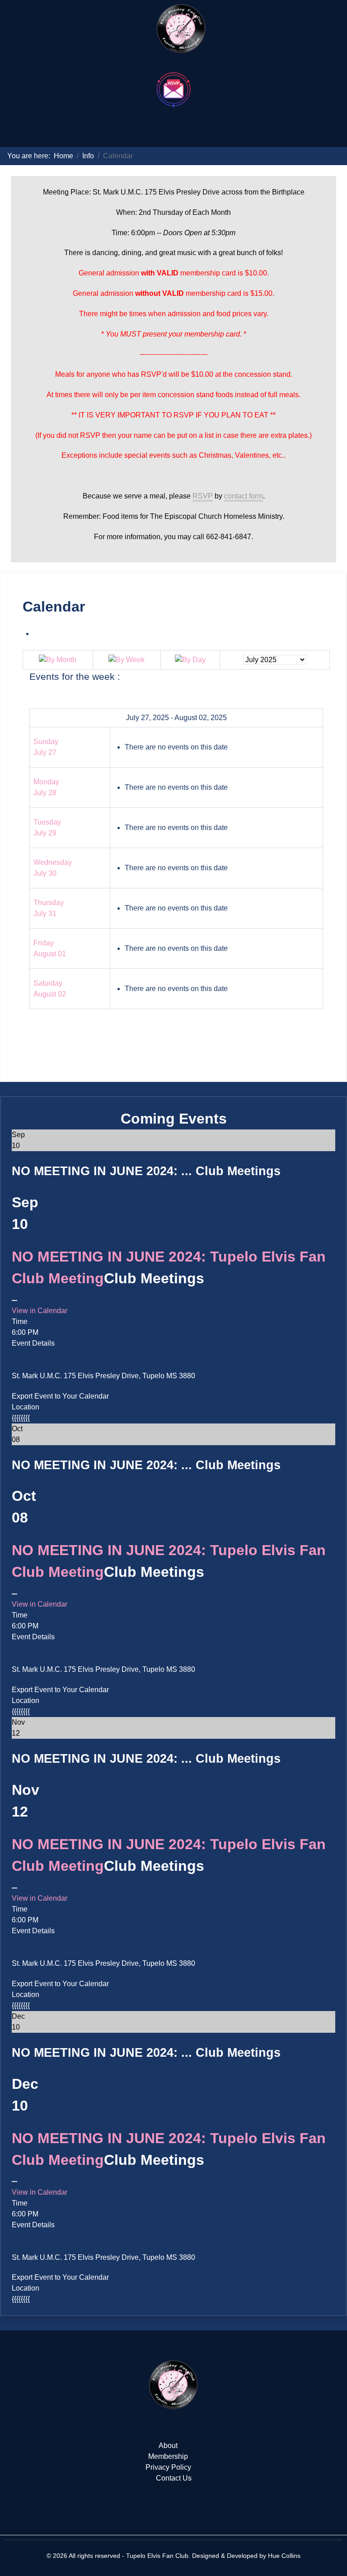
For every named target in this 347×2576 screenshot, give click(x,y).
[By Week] (127, 659)
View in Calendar (40, 1311)
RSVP (203, 496)
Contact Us (174, 2478)
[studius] (173, 2385)
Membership (168, 2456)
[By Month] (58, 659)
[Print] (36, 633)
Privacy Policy (168, 2467)
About (168, 2446)
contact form (244, 496)
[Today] (190, 659)
